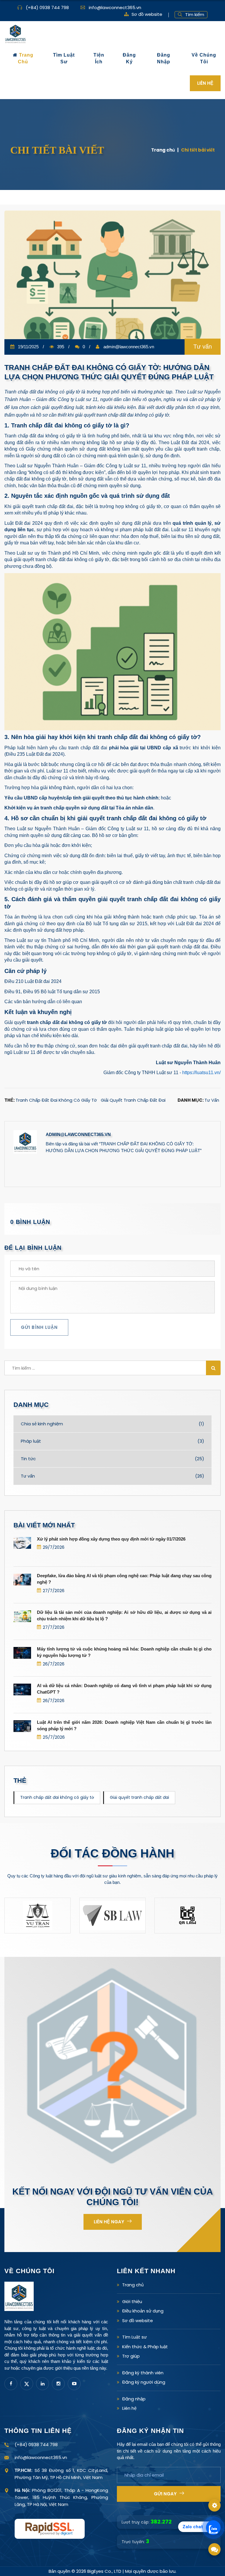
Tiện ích (99, 58)
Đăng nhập (164, 58)
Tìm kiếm (195, 15)
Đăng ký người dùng (144, 2382)
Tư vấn (212, 1100)
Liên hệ (129, 2408)
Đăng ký (129, 58)
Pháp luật (112, 1441)
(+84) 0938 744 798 (47, 7)
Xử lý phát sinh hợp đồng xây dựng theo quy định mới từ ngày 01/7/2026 (111, 1539)
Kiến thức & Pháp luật (145, 2347)
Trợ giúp (131, 2356)
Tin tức (112, 1459)
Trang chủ (25, 58)
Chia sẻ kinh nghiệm (112, 1424)
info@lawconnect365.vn (115, 7)
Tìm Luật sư (134, 2337)
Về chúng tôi (204, 58)
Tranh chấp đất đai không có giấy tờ (56, 1100)
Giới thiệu (132, 2301)
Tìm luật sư (64, 58)
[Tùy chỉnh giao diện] (214, 2505)
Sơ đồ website (147, 14)
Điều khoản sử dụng (143, 2311)
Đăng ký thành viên (143, 2373)
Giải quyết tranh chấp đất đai (133, 1100)
